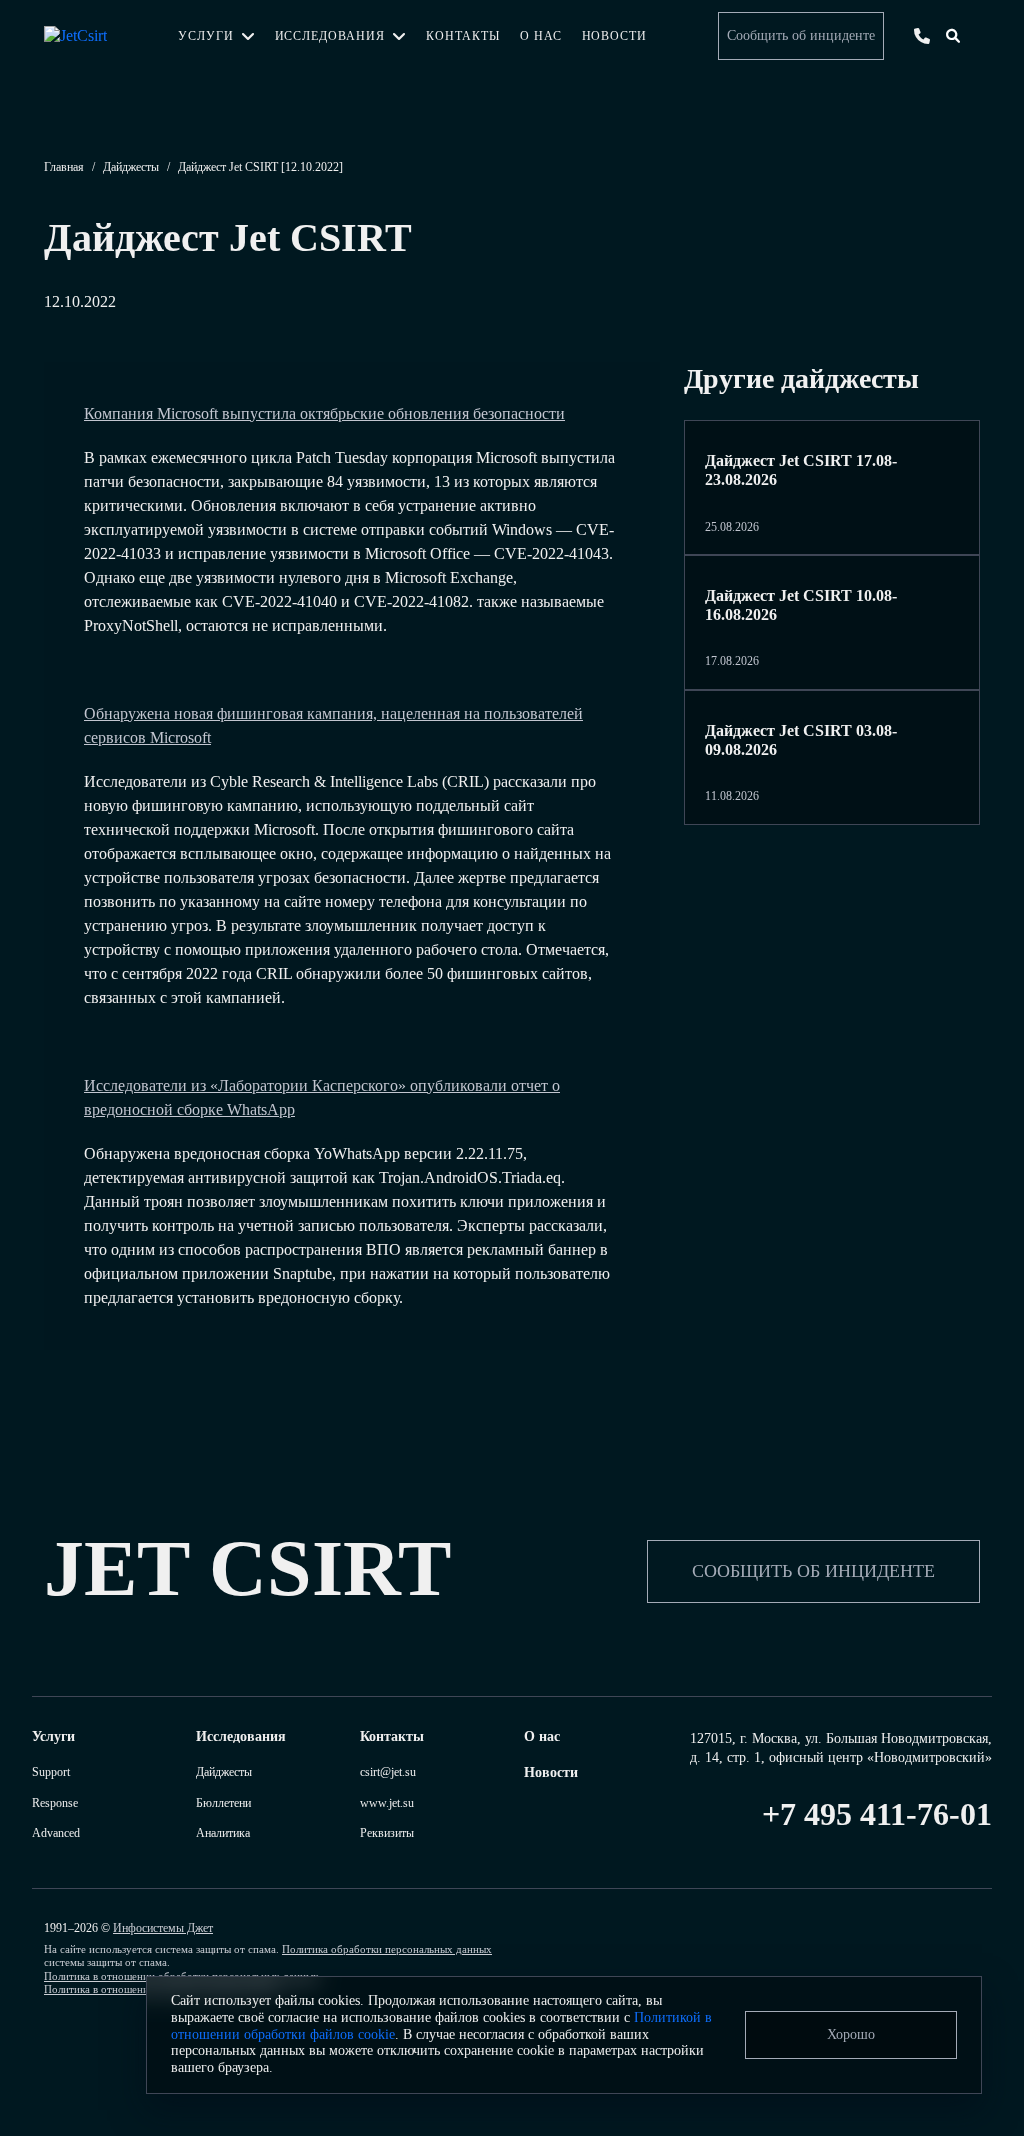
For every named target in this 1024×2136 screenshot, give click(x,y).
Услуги (206, 36)
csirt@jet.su (388, 1772)
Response (55, 1803)
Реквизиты (387, 1833)
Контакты (463, 36)
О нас (541, 36)
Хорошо (851, 2034)
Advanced (56, 1833)
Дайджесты (131, 167)
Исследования (330, 36)
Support (51, 1772)
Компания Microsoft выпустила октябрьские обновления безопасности (324, 413)
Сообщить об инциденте (801, 35)
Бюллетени (223, 1803)
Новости (615, 36)
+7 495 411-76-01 (877, 1814)
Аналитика (223, 1833)
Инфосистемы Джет (163, 1928)
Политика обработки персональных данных (387, 1949)
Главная (64, 167)
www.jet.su (387, 1803)
